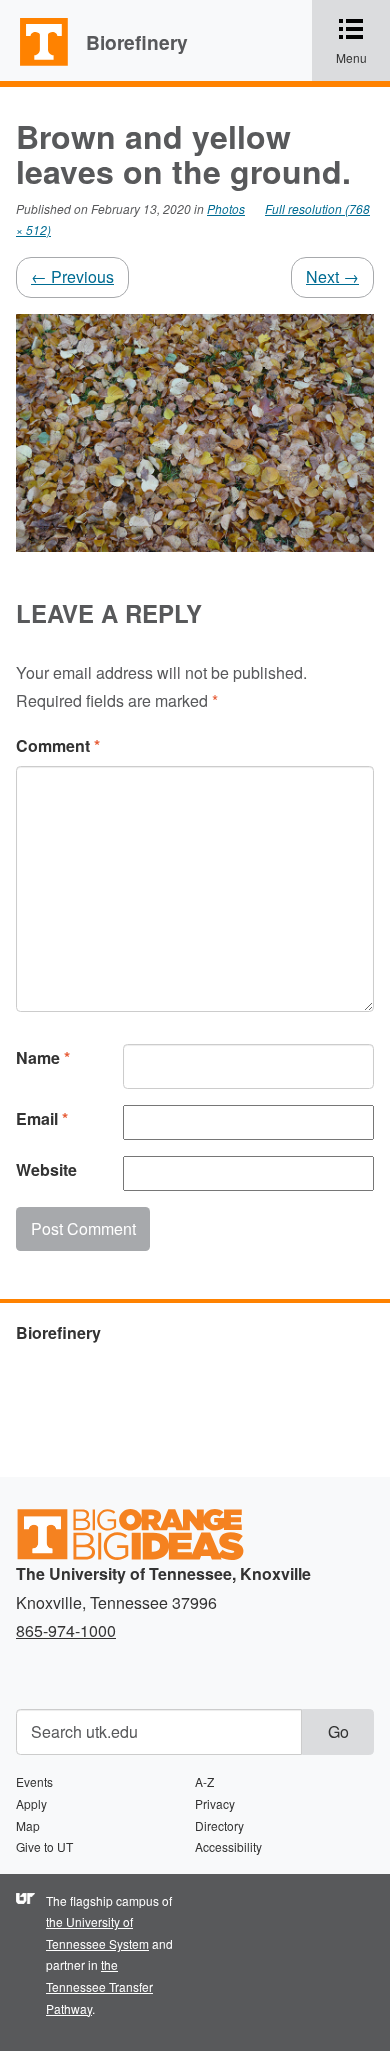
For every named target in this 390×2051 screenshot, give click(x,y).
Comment (58, 745)
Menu (363, 42)
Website (46, 1169)
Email (42, 1118)
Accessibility (228, 1846)
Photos (226, 208)
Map (28, 1825)
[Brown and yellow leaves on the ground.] (195, 430)
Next (332, 276)
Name (43, 1057)
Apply (31, 1803)
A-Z (204, 1781)
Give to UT (44, 1846)
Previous (72, 276)
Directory (219, 1825)
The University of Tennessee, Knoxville (35, 64)
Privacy (215, 1803)
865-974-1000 (66, 1630)
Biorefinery (137, 42)
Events (34, 1781)
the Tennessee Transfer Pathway (99, 1986)
